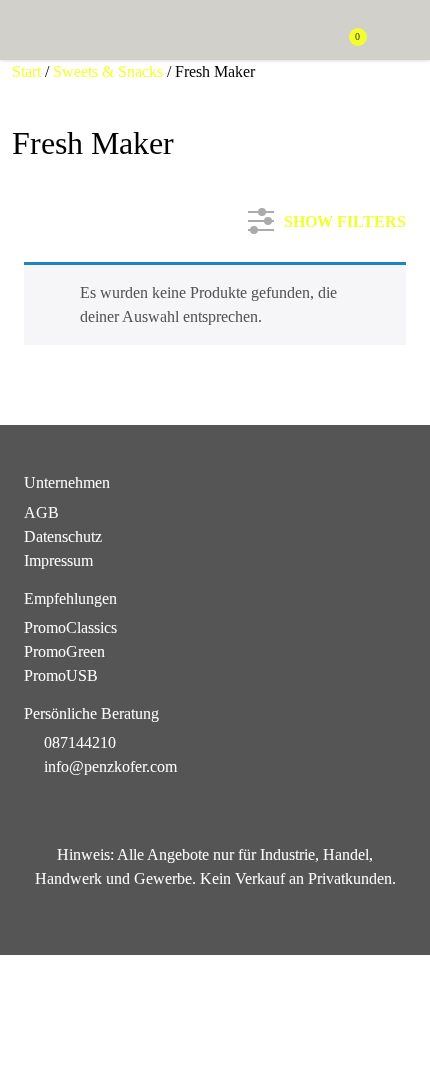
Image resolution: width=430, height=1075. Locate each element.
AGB (41, 512)
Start (26, 71)
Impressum (58, 560)
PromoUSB (61, 675)
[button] (396, 31)
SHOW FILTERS (345, 217)
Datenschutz (63, 536)
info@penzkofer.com (110, 766)
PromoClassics (70, 627)
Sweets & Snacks (108, 71)
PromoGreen (64, 651)
